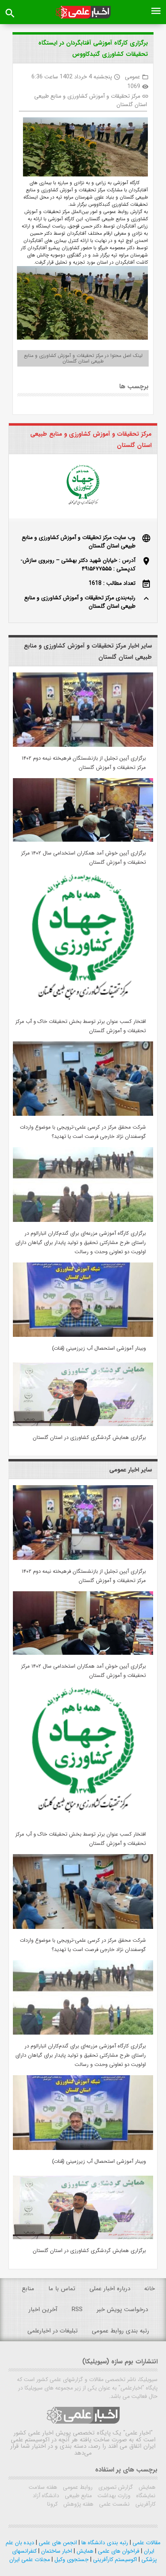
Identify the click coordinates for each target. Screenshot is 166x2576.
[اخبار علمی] (83, 12)
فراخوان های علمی (118, 2551)
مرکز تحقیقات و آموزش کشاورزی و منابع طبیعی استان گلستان (91, 100)
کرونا (52, 2504)
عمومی (133, 77)
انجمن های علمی (57, 2543)
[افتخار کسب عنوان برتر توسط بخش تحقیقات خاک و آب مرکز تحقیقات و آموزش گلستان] (83, 1008)
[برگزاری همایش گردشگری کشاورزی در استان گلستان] (83, 1424)
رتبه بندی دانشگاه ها (104, 2543)
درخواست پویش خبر (122, 2310)
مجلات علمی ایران (30, 2560)
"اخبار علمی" (138, 2433)
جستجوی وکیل (71, 2560)
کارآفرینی (145, 2504)
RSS (77, 2310)
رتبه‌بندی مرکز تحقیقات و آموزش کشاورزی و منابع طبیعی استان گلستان (80, 602)
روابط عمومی (77, 2487)
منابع (28, 2289)
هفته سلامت (43, 2487)
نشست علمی (114, 2504)
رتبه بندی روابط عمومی (120, 2331)
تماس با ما (62, 2289)
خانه (149, 2289)
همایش (146, 2487)
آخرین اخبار (43, 2310)
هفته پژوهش (78, 2504)
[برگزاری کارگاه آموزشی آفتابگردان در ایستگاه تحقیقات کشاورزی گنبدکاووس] (82, 148)
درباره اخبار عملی (110, 2289)
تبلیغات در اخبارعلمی (53, 2331)
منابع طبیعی (78, 2496)
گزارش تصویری (115, 2487)
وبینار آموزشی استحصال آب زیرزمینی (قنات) (99, 1348)
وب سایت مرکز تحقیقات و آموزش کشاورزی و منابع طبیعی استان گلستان (79, 542)
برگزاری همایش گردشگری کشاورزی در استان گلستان (89, 1438)
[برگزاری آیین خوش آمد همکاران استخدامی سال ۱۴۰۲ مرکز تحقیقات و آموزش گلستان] (83, 840)
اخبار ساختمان (56, 2551)
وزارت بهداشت (113, 2496)
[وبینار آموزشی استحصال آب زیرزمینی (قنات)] (83, 1335)
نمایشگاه (145, 2496)
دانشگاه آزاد (46, 2496)
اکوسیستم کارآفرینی (114, 2560)
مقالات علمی (146, 2543)
